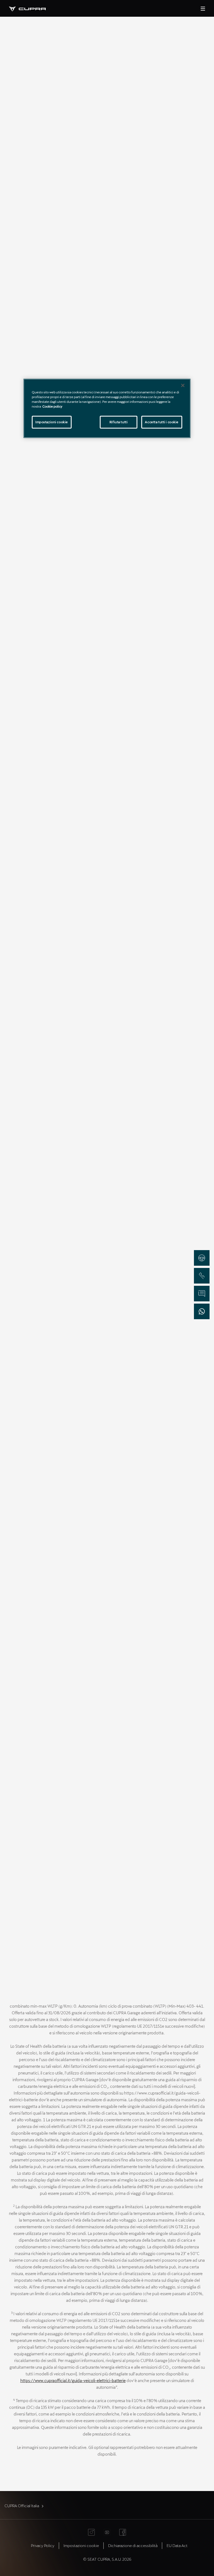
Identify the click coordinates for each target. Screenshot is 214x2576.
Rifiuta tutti (119, 422)
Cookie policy (52, 406)
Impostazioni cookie (52, 422)
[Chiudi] (183, 385)
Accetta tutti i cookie (162, 422)
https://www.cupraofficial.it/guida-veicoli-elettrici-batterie (73, 2381)
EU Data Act (177, 2545)
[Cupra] (32, 8)
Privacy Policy (43, 2545)
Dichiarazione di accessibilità (133, 2545)
